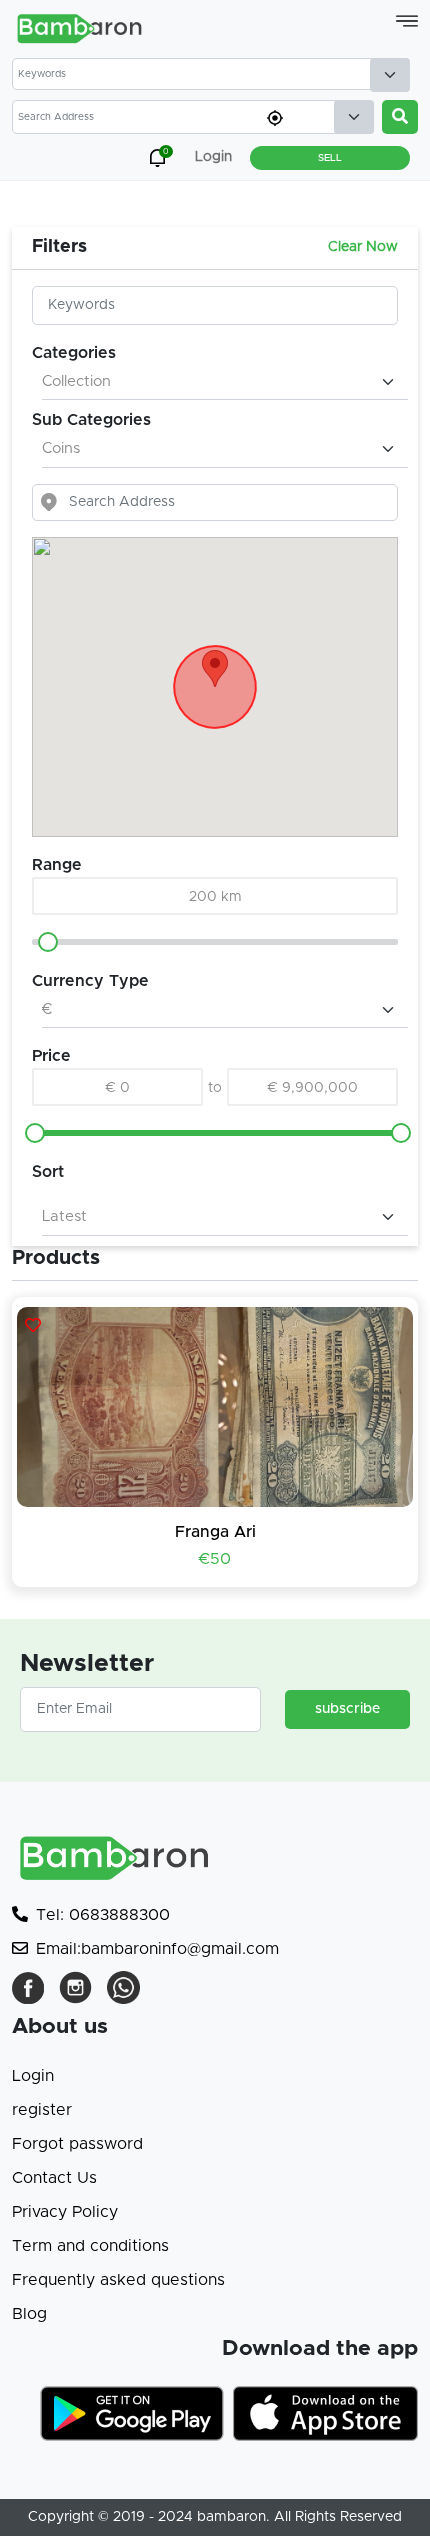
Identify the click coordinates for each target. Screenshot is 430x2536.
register (42, 2110)
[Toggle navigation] (407, 21)
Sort (48, 1172)
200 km (215, 897)
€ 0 (118, 1088)
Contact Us (54, 2178)
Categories (74, 353)
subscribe (347, 1709)
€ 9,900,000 (313, 1088)
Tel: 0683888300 (103, 1915)
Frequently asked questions (118, 2280)
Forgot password (77, 2144)
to (215, 1088)
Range (57, 865)
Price (51, 1056)
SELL (330, 158)
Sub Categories (91, 420)
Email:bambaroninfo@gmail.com (157, 1949)
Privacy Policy (65, 2212)
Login (33, 2076)
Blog (29, 2314)
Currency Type (90, 981)
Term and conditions (90, 2246)
